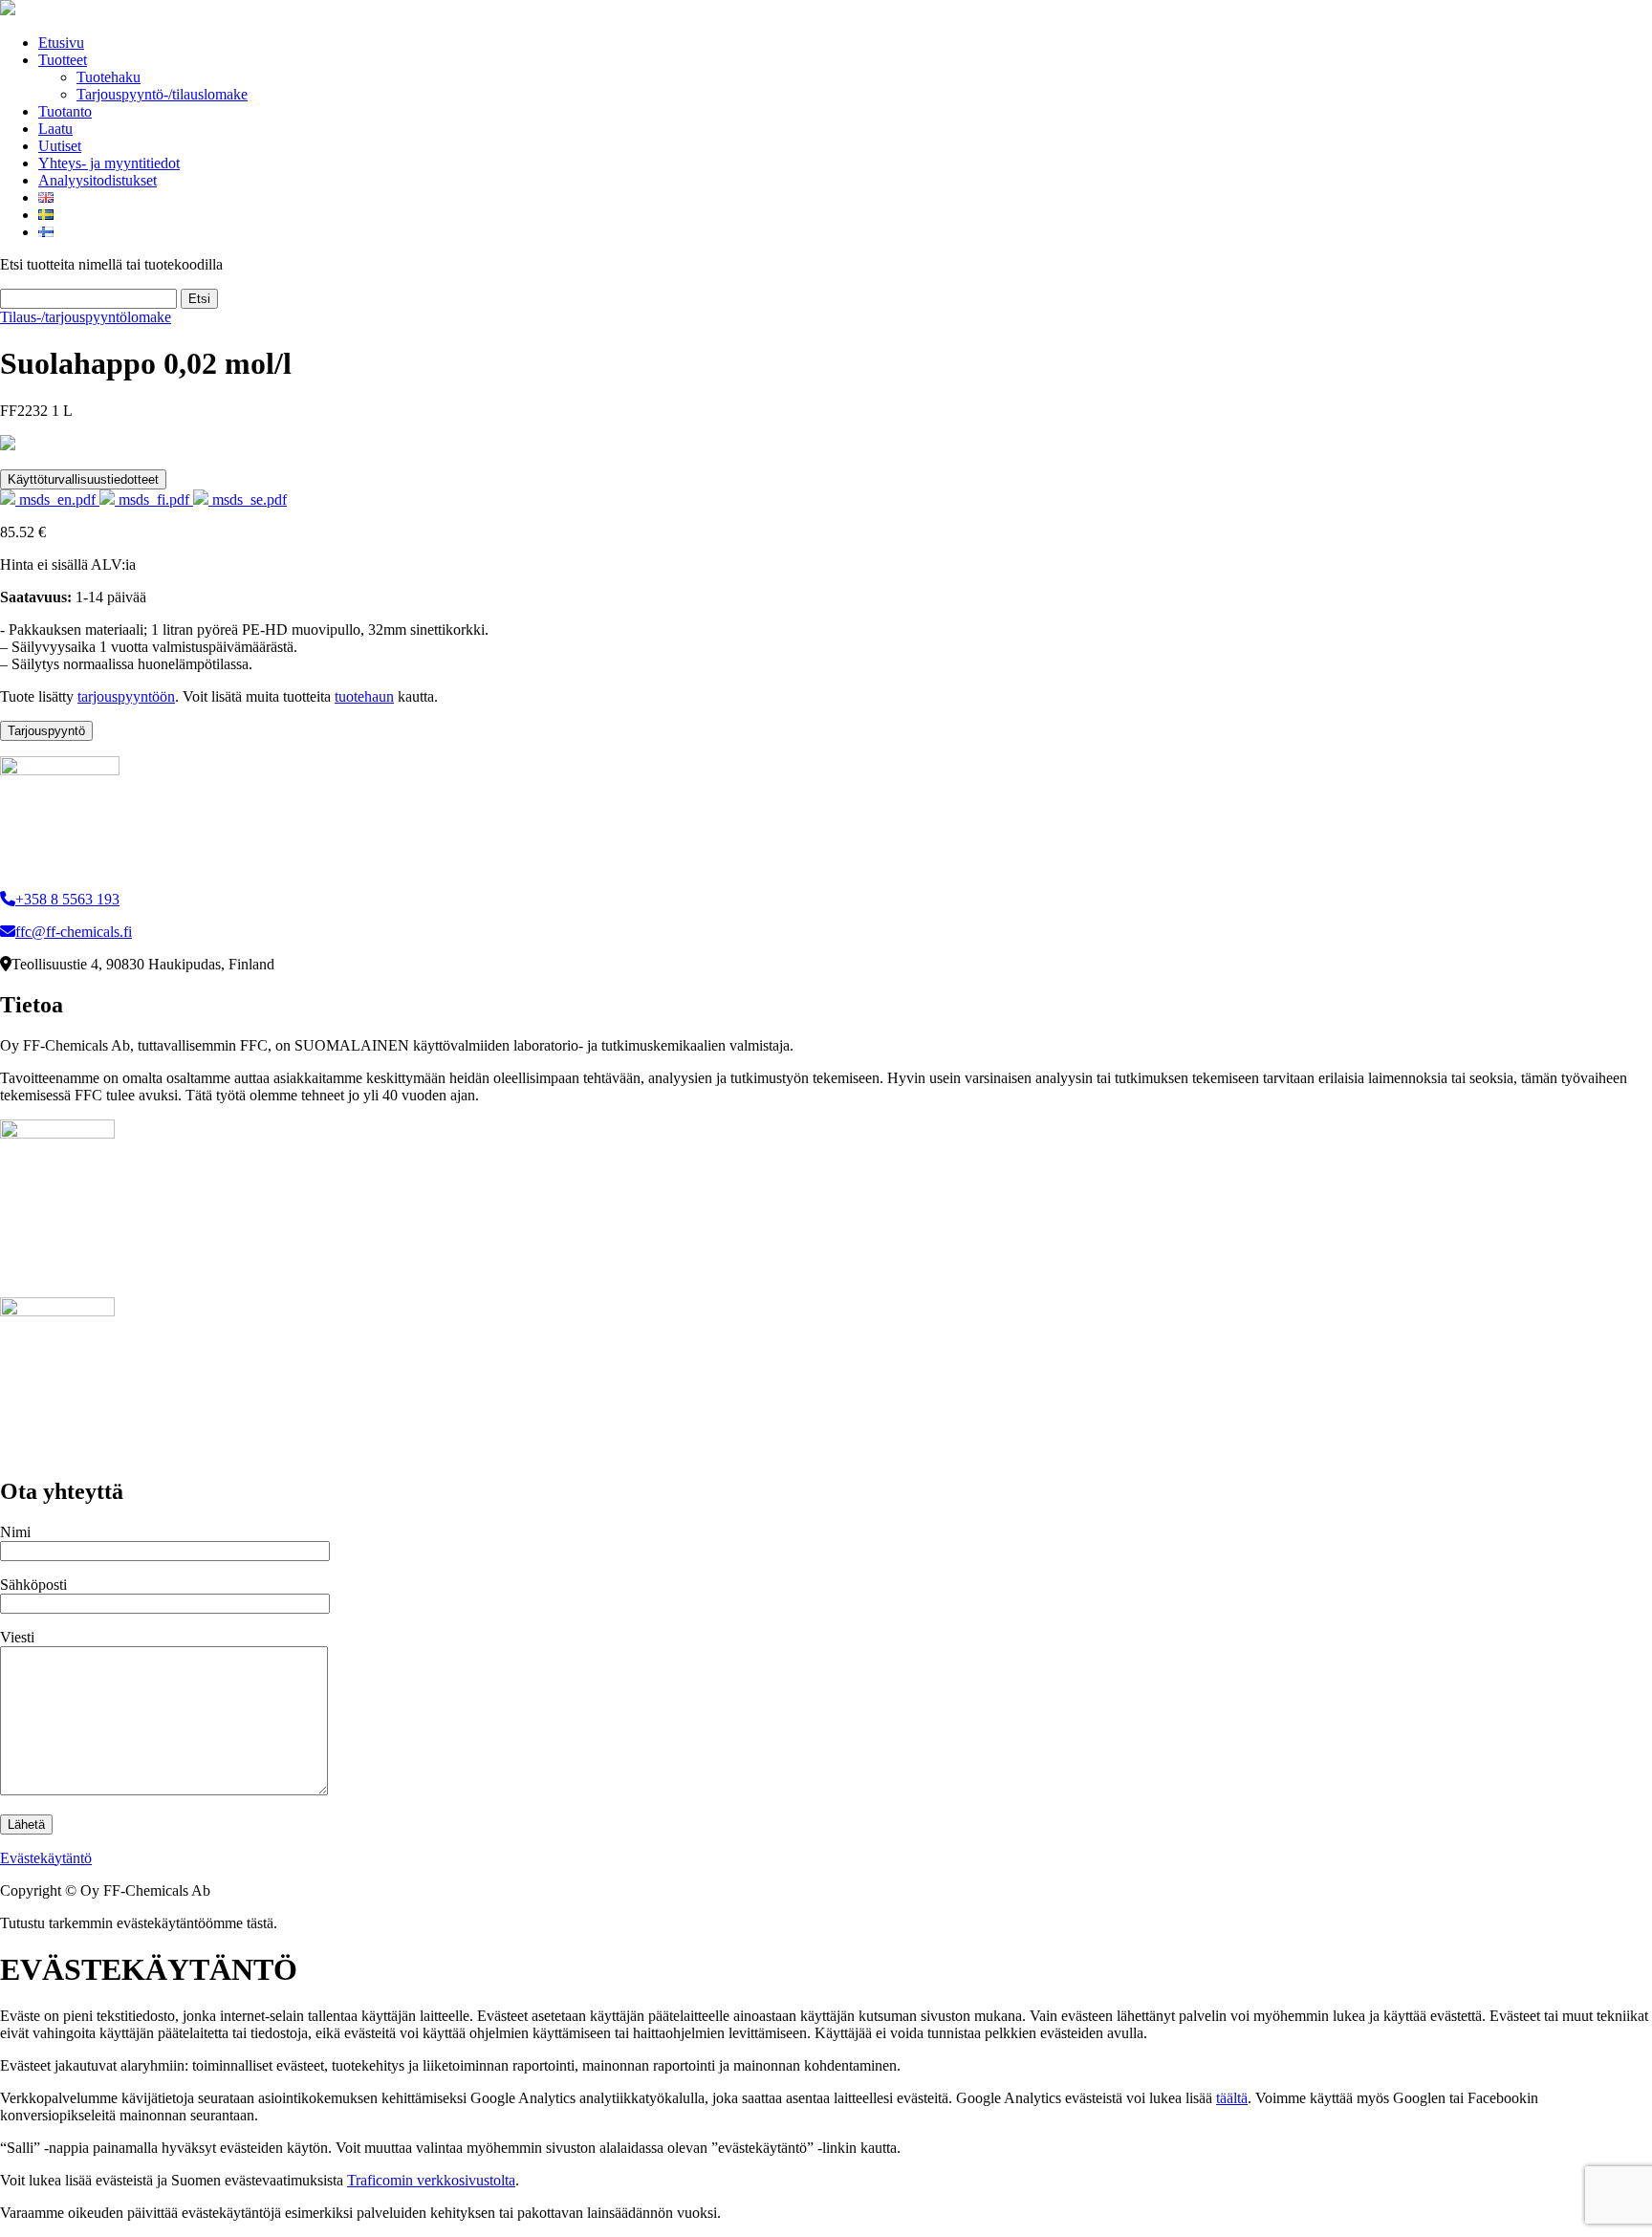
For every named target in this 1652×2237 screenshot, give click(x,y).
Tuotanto (65, 111)
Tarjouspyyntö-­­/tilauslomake (162, 94)
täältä (1232, 2098)
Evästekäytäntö (46, 1858)
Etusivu (61, 43)
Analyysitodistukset (98, 180)
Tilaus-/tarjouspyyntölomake (86, 317)
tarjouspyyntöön (126, 696)
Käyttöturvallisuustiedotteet (83, 479)
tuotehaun (364, 696)
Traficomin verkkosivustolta (431, 2180)
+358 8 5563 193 (67, 899)
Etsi (199, 299)
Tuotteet (63, 60)
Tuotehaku (109, 77)
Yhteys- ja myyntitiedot (109, 163)
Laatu (55, 129)
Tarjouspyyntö (46, 731)
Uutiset (60, 146)
